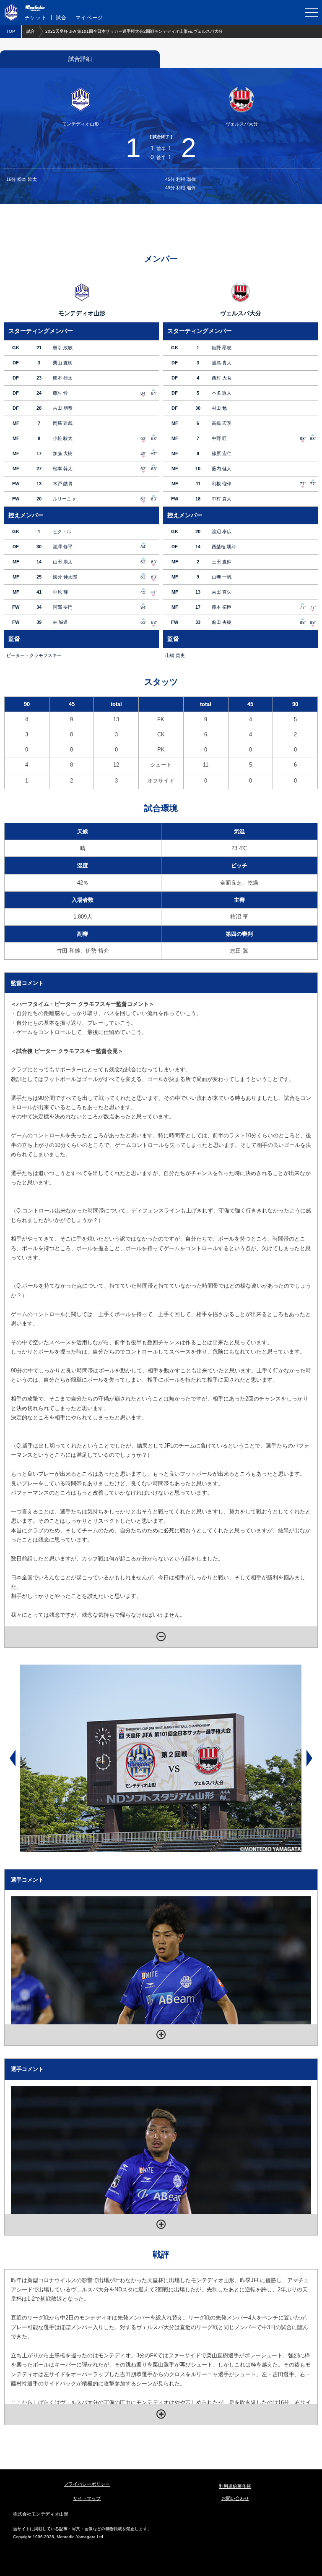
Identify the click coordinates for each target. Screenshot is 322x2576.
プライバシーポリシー (87, 2484)
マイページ (89, 18)
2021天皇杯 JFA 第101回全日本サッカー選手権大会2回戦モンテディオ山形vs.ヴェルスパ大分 (134, 31)
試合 (61, 18)
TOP (11, 31)
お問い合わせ (235, 2498)
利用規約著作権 (235, 2486)
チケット (36, 18)
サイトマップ (87, 2498)
